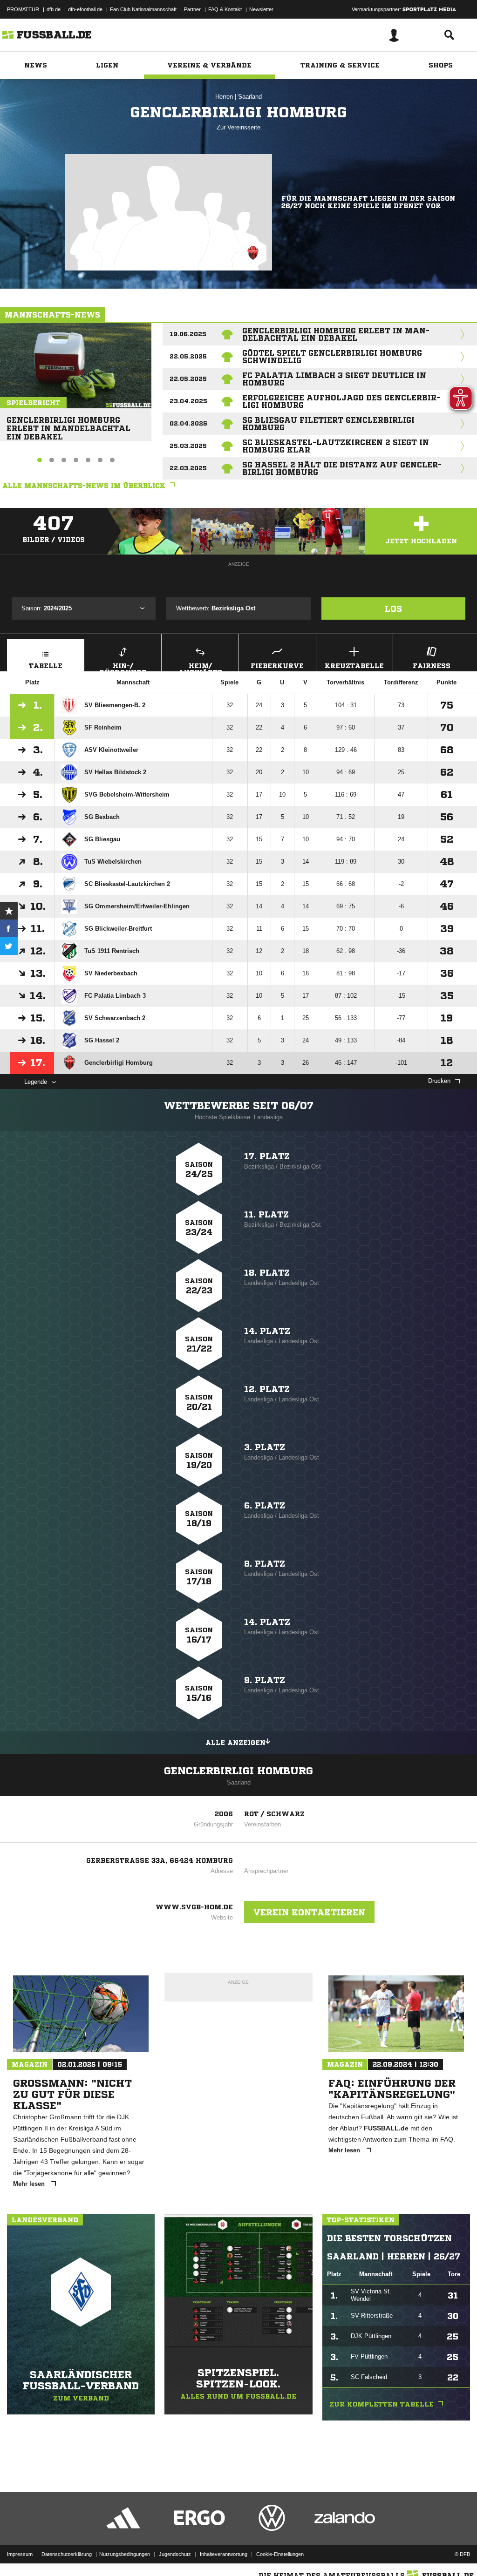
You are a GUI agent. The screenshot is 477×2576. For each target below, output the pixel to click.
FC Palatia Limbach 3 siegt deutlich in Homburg (334, 379)
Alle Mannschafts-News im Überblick (84, 486)
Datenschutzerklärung (67, 2554)
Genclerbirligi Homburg (238, 1771)
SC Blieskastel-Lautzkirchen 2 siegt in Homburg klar (336, 446)
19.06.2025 (188, 334)
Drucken (439, 1081)
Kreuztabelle (354, 666)
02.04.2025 (188, 423)
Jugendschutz (175, 2554)
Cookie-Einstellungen (280, 2554)
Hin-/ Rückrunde (123, 667)
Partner (192, 9)
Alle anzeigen (235, 1743)
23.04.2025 (188, 401)
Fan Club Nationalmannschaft (143, 9)
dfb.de (54, 9)
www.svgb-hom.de (194, 1907)
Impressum (20, 2554)
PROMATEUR (23, 9)
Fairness (432, 666)
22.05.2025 (188, 356)
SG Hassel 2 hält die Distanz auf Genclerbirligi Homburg (342, 468)
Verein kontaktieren (309, 1912)
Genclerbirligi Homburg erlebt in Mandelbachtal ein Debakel (68, 424)
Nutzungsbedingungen (125, 2554)
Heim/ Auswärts (200, 667)
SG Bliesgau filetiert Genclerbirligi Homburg (328, 424)
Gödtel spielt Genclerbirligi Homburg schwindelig (332, 357)
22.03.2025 (188, 468)
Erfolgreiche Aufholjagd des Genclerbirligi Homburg (341, 401)
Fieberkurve (277, 666)
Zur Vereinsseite (238, 127)
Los (393, 609)
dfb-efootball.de (85, 9)
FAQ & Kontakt (225, 9)
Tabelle (46, 666)
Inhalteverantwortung (224, 2554)
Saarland (250, 97)
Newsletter (261, 9)
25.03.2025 (188, 446)
